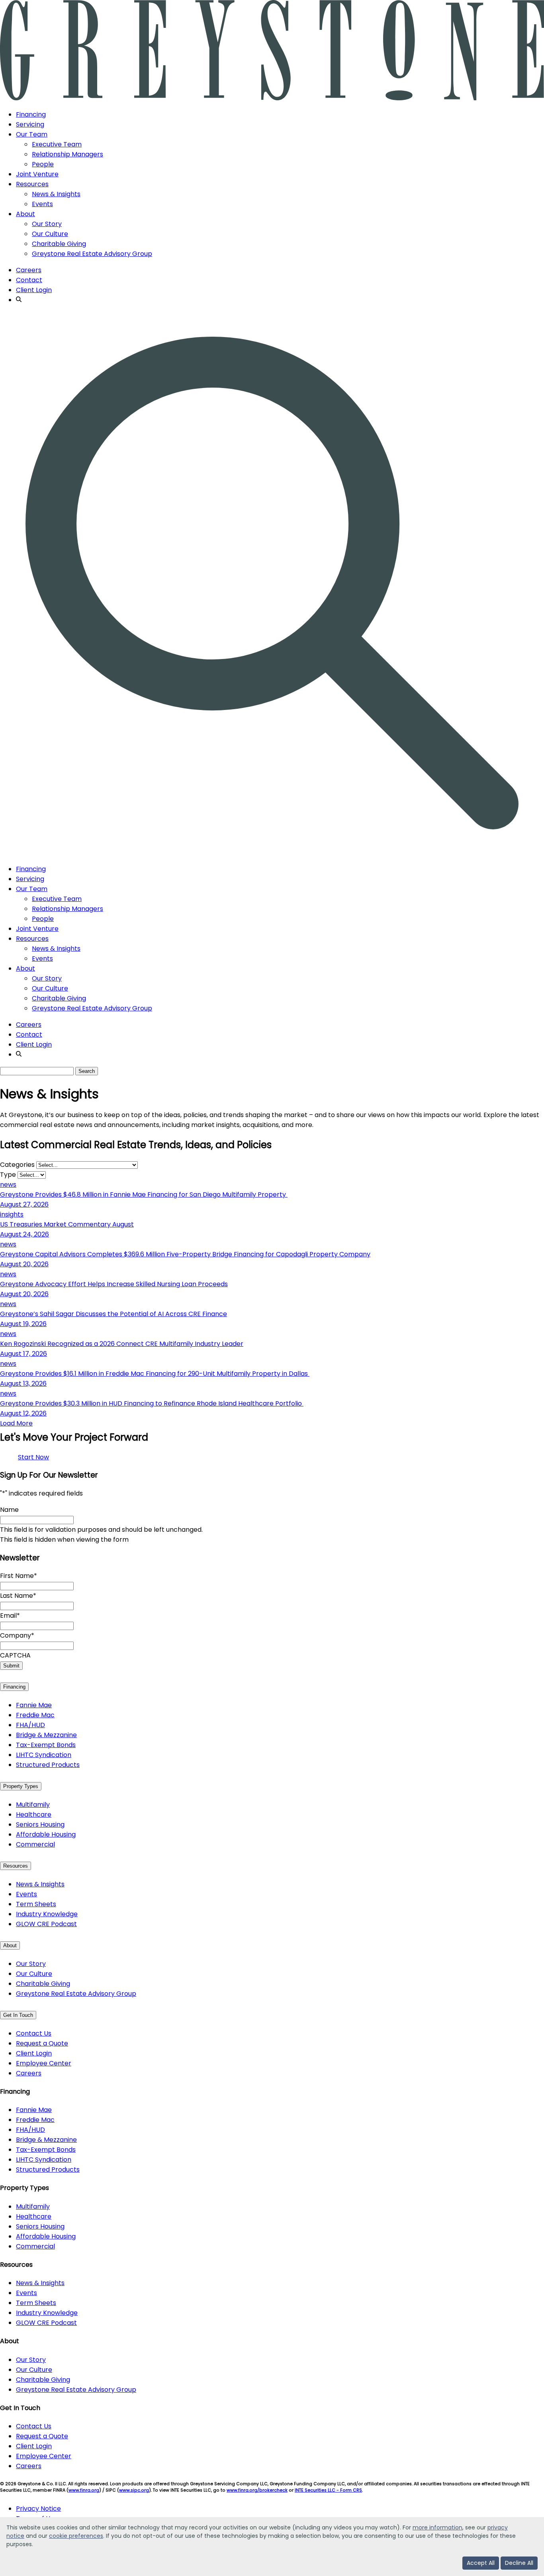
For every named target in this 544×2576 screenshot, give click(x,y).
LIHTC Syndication (44, 1755)
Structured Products (48, 1765)
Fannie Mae (34, 1705)
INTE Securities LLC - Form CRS (328, 2490)
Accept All (481, 2563)
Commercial (35, 1844)
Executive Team (57, 144)
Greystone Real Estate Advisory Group (92, 254)
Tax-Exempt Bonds (46, 1745)
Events (42, 204)
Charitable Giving (59, 244)
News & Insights (56, 194)
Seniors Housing (40, 1824)
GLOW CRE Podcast (46, 1924)
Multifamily (33, 1805)
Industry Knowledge (47, 1914)
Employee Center (44, 2063)
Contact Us (34, 2033)
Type (8, 1175)
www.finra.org (84, 2490)
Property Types (21, 1786)
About (25, 214)
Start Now (33, 1457)
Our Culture (50, 234)
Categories (17, 1165)
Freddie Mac (35, 1715)
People (43, 164)
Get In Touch (18, 2015)
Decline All (519, 2563)
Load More (16, 1423)
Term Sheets (36, 1904)
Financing (31, 114)
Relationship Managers (68, 154)
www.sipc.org (134, 2490)
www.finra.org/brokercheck (257, 2490)
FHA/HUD (30, 1725)
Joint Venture (37, 174)
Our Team (32, 134)
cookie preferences (76, 2536)
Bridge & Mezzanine (46, 1735)
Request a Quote (42, 2043)
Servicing (30, 124)
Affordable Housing (46, 1834)
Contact (29, 280)
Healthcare (34, 1815)
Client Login (34, 290)
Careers (29, 270)
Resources (32, 184)
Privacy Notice (38, 2509)
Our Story (47, 224)
